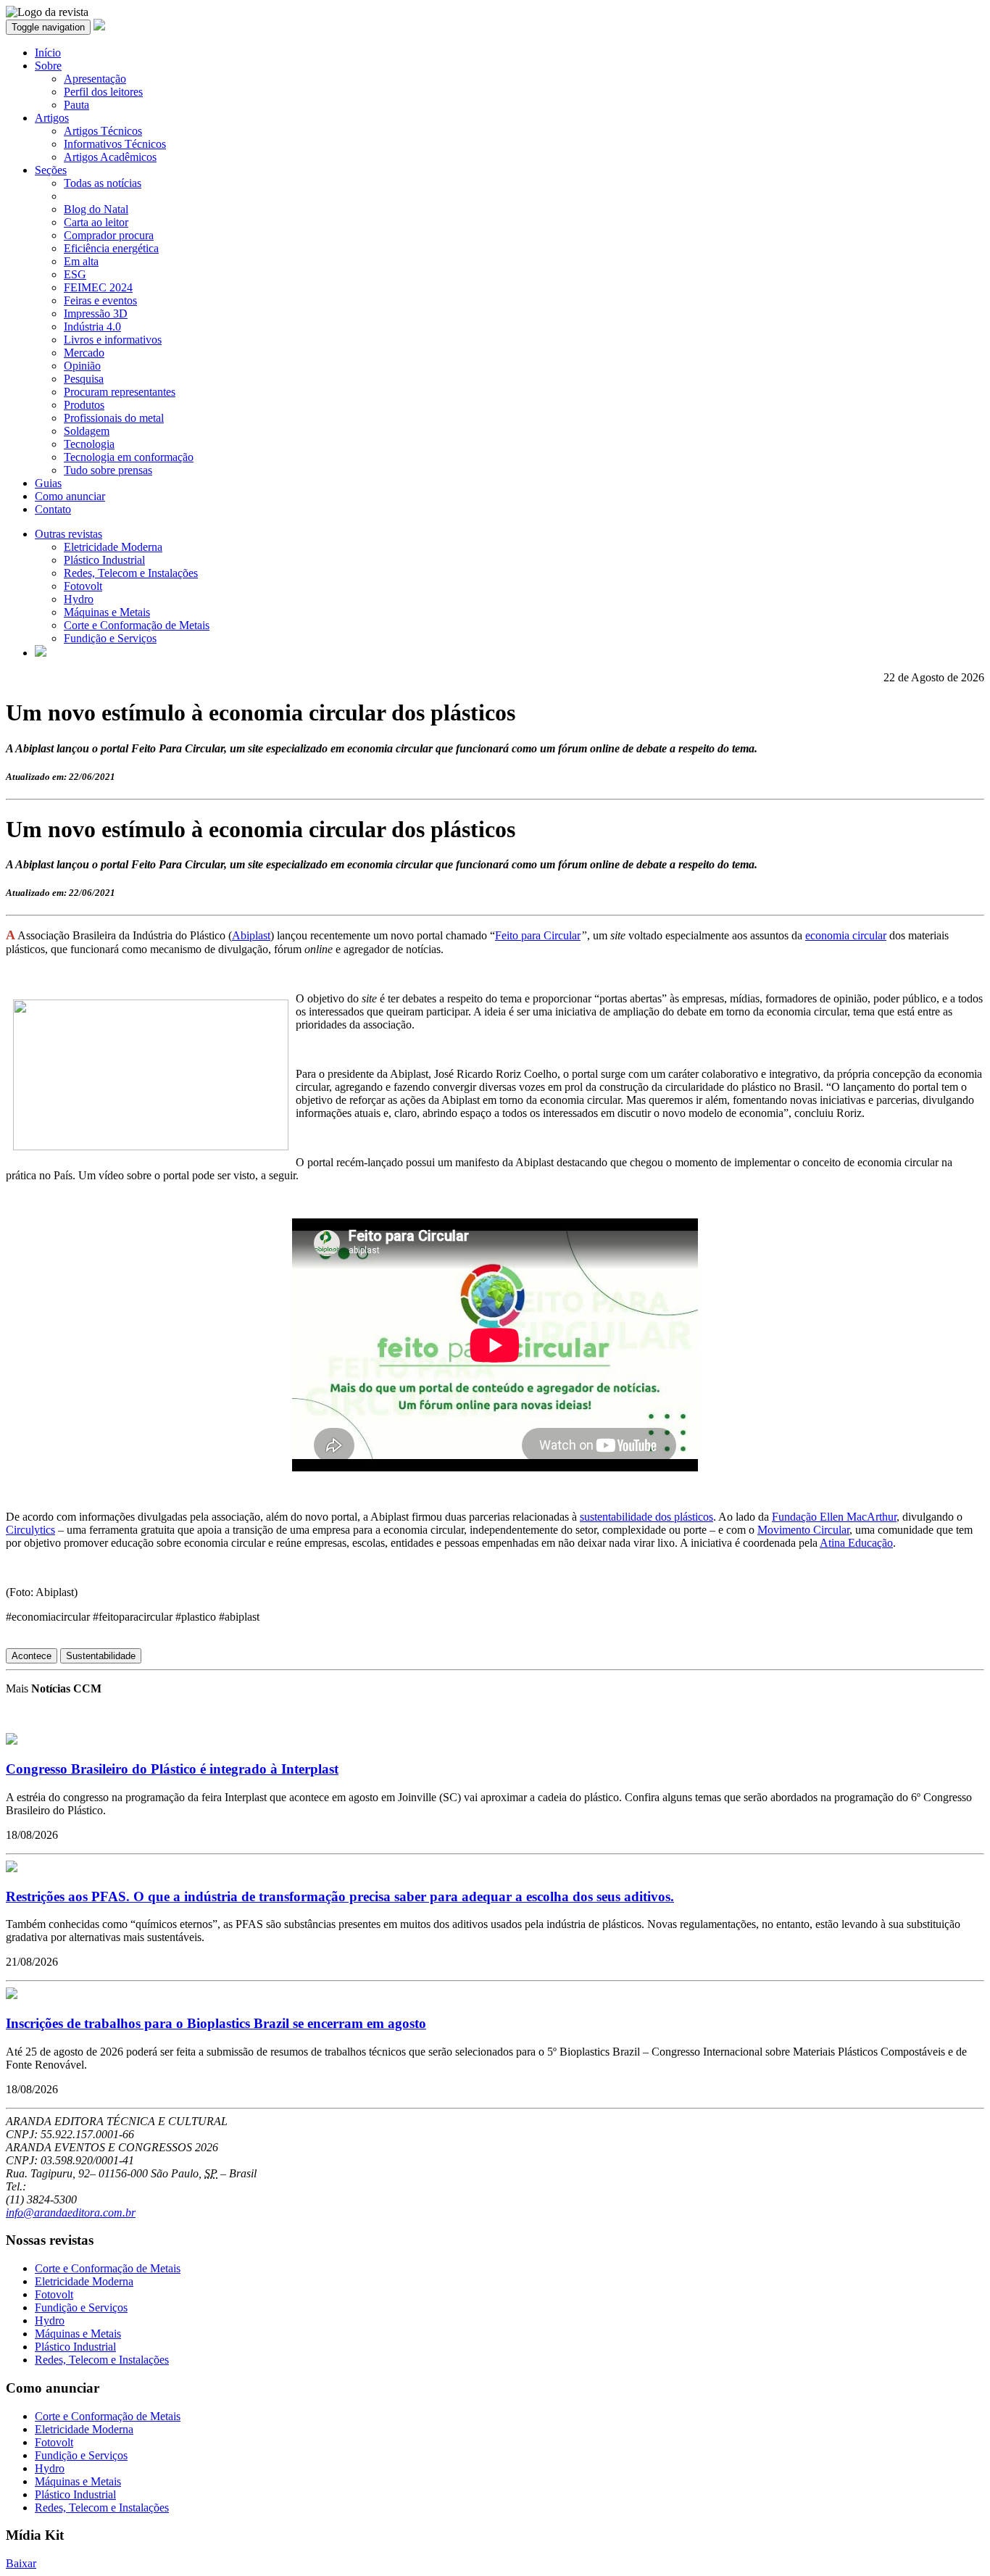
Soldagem (87, 431)
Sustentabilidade (101, 1656)
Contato (53, 509)
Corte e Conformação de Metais (137, 625)
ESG (75, 274)
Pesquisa (84, 379)
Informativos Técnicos (115, 144)
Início (48, 53)
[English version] (41, 653)
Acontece (32, 1656)
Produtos (84, 405)
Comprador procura (109, 235)
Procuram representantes (120, 392)
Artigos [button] (52, 118)
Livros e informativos (113, 340)
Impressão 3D (96, 313)
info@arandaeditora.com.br (71, 2213)
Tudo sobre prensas (108, 470)
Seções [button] (51, 170)
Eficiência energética (111, 248)
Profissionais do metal (114, 418)
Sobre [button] (48, 66)
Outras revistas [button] (68, 534)
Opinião (82, 366)
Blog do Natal (96, 209)
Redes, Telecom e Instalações (131, 573)
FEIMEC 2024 (98, 287)
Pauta (76, 105)
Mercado (84, 353)
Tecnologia (89, 444)
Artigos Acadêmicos (110, 157)
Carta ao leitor (96, 222)
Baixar (21, 2563)
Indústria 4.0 (92, 327)
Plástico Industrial (104, 560)
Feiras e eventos (100, 300)
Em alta (81, 261)
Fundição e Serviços (110, 638)
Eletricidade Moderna (113, 547)
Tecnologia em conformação (129, 457)
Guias (48, 483)
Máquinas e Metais (107, 612)
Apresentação (95, 79)
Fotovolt (83, 586)
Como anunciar (70, 496)
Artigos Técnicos (103, 131)
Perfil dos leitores (103, 92)
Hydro (79, 599)
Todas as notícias (103, 183)
